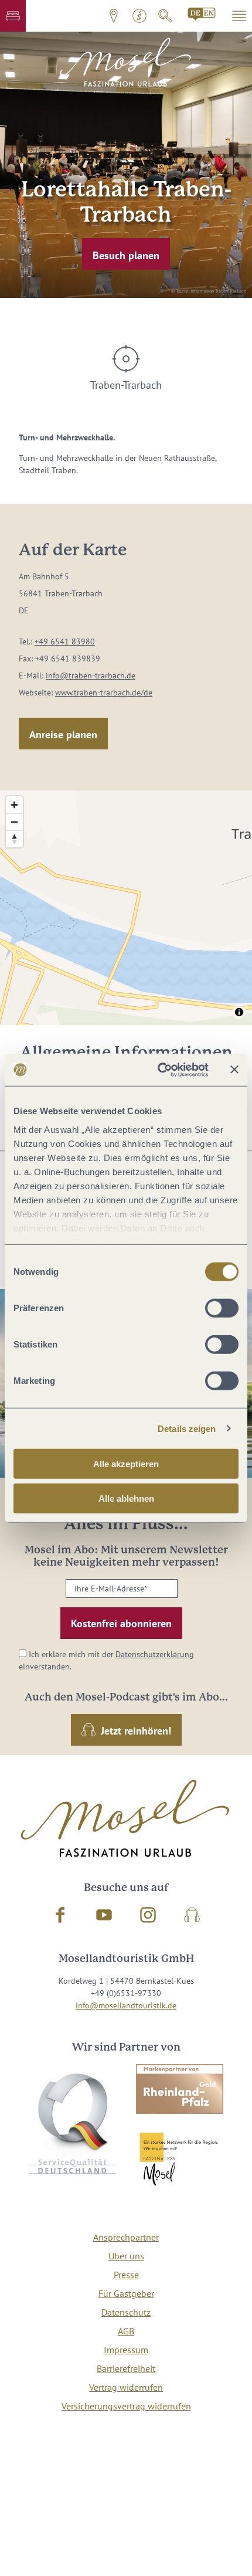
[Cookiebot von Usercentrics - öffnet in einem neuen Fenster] (159, 1070)
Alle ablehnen (126, 1499)
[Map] (126, 908)
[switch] (222, 1308)
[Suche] (165, 16)
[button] (13, 16)
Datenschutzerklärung (155, 1654)
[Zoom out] (14, 822)
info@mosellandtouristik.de (126, 2005)
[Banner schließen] (234, 1070)
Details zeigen (187, 1428)
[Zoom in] (14, 805)
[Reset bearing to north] (14, 839)
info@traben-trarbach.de (91, 676)
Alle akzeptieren (126, 1464)
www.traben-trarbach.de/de (104, 693)
